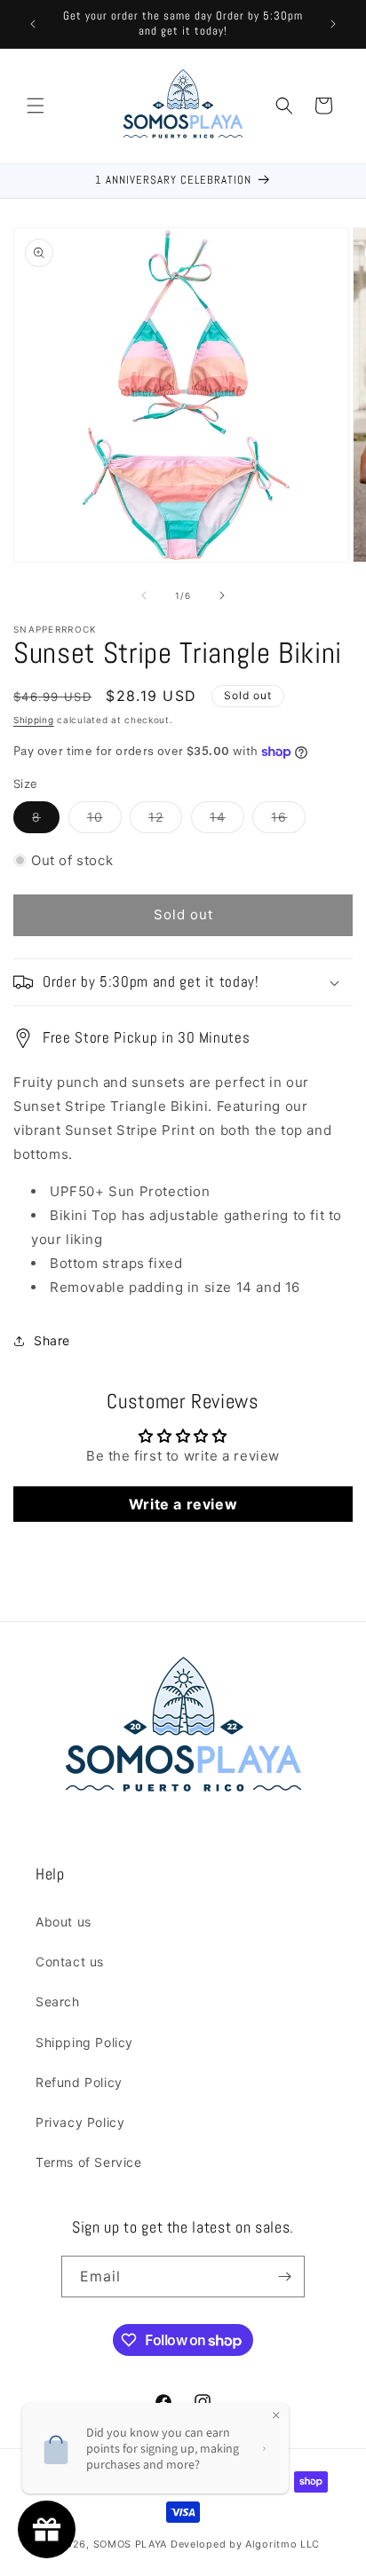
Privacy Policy (80, 2122)
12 (165, 821)
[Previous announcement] (33, 24)
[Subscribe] (284, 2277)
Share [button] (52, 1340)
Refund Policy (79, 2082)
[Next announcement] (333, 24)
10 (104, 821)
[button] (36, 106)
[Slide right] (222, 595)
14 (227, 821)
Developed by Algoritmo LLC (245, 2544)
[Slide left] (144, 595)
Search (58, 2001)
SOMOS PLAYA (131, 2544)
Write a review (183, 1504)
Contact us (70, 1962)
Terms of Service (89, 2162)
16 (288, 821)
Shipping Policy (84, 2042)
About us (64, 1922)
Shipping (34, 720)
